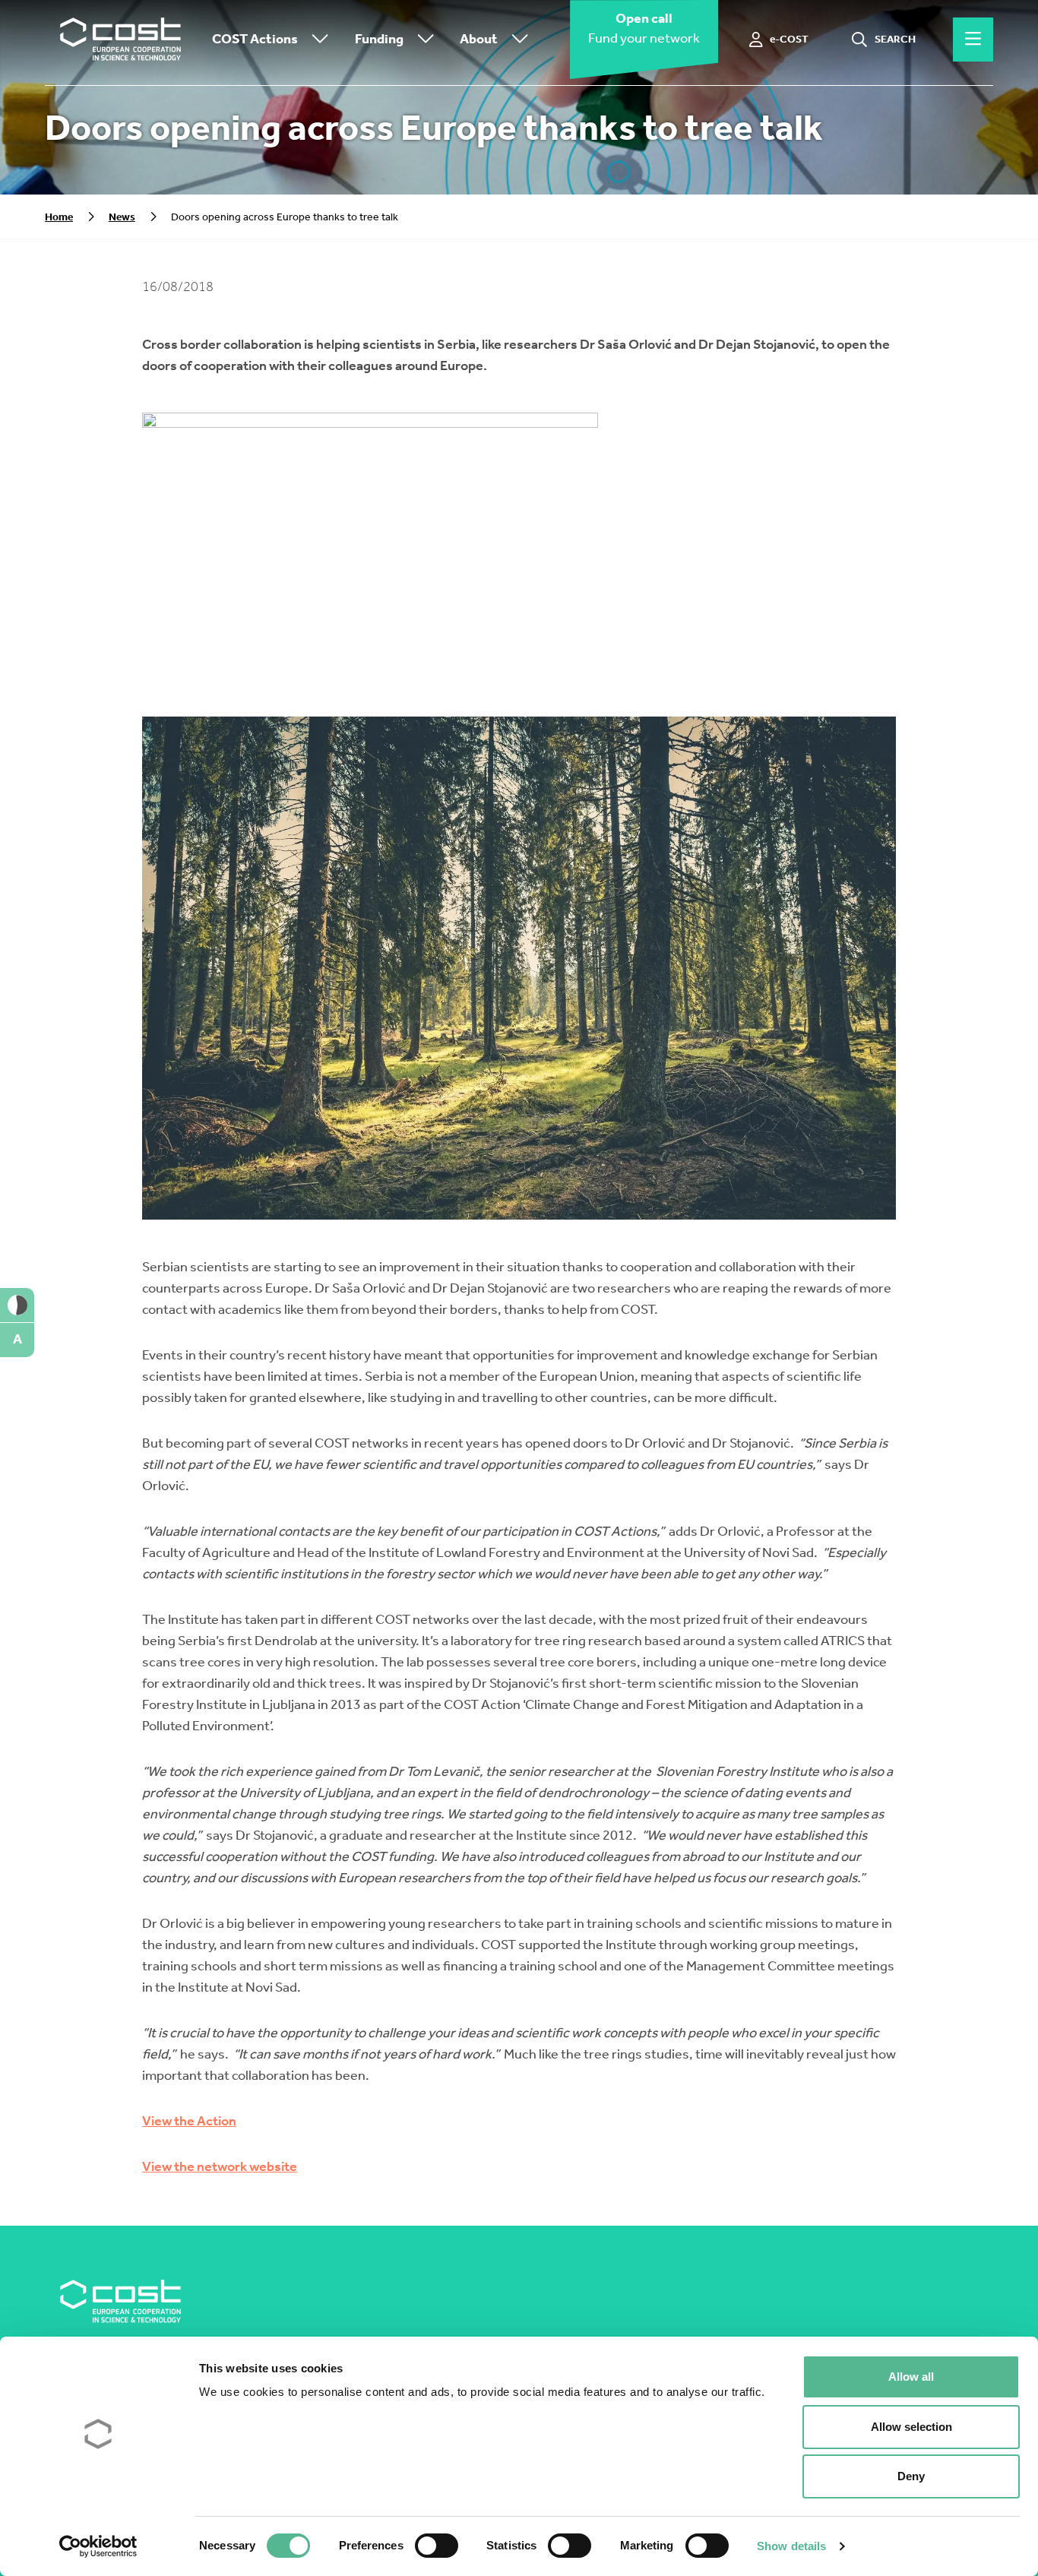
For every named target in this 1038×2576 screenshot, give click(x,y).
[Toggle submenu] (317, 40)
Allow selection (911, 2427)
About (479, 39)
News (122, 217)
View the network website (220, 2166)
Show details (791, 2546)
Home (59, 217)
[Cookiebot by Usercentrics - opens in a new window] (98, 2546)
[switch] (437, 2546)
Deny (911, 2476)
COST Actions (255, 39)
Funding (379, 39)
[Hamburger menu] (973, 40)
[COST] (121, 40)
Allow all (911, 2377)
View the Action (189, 2121)
